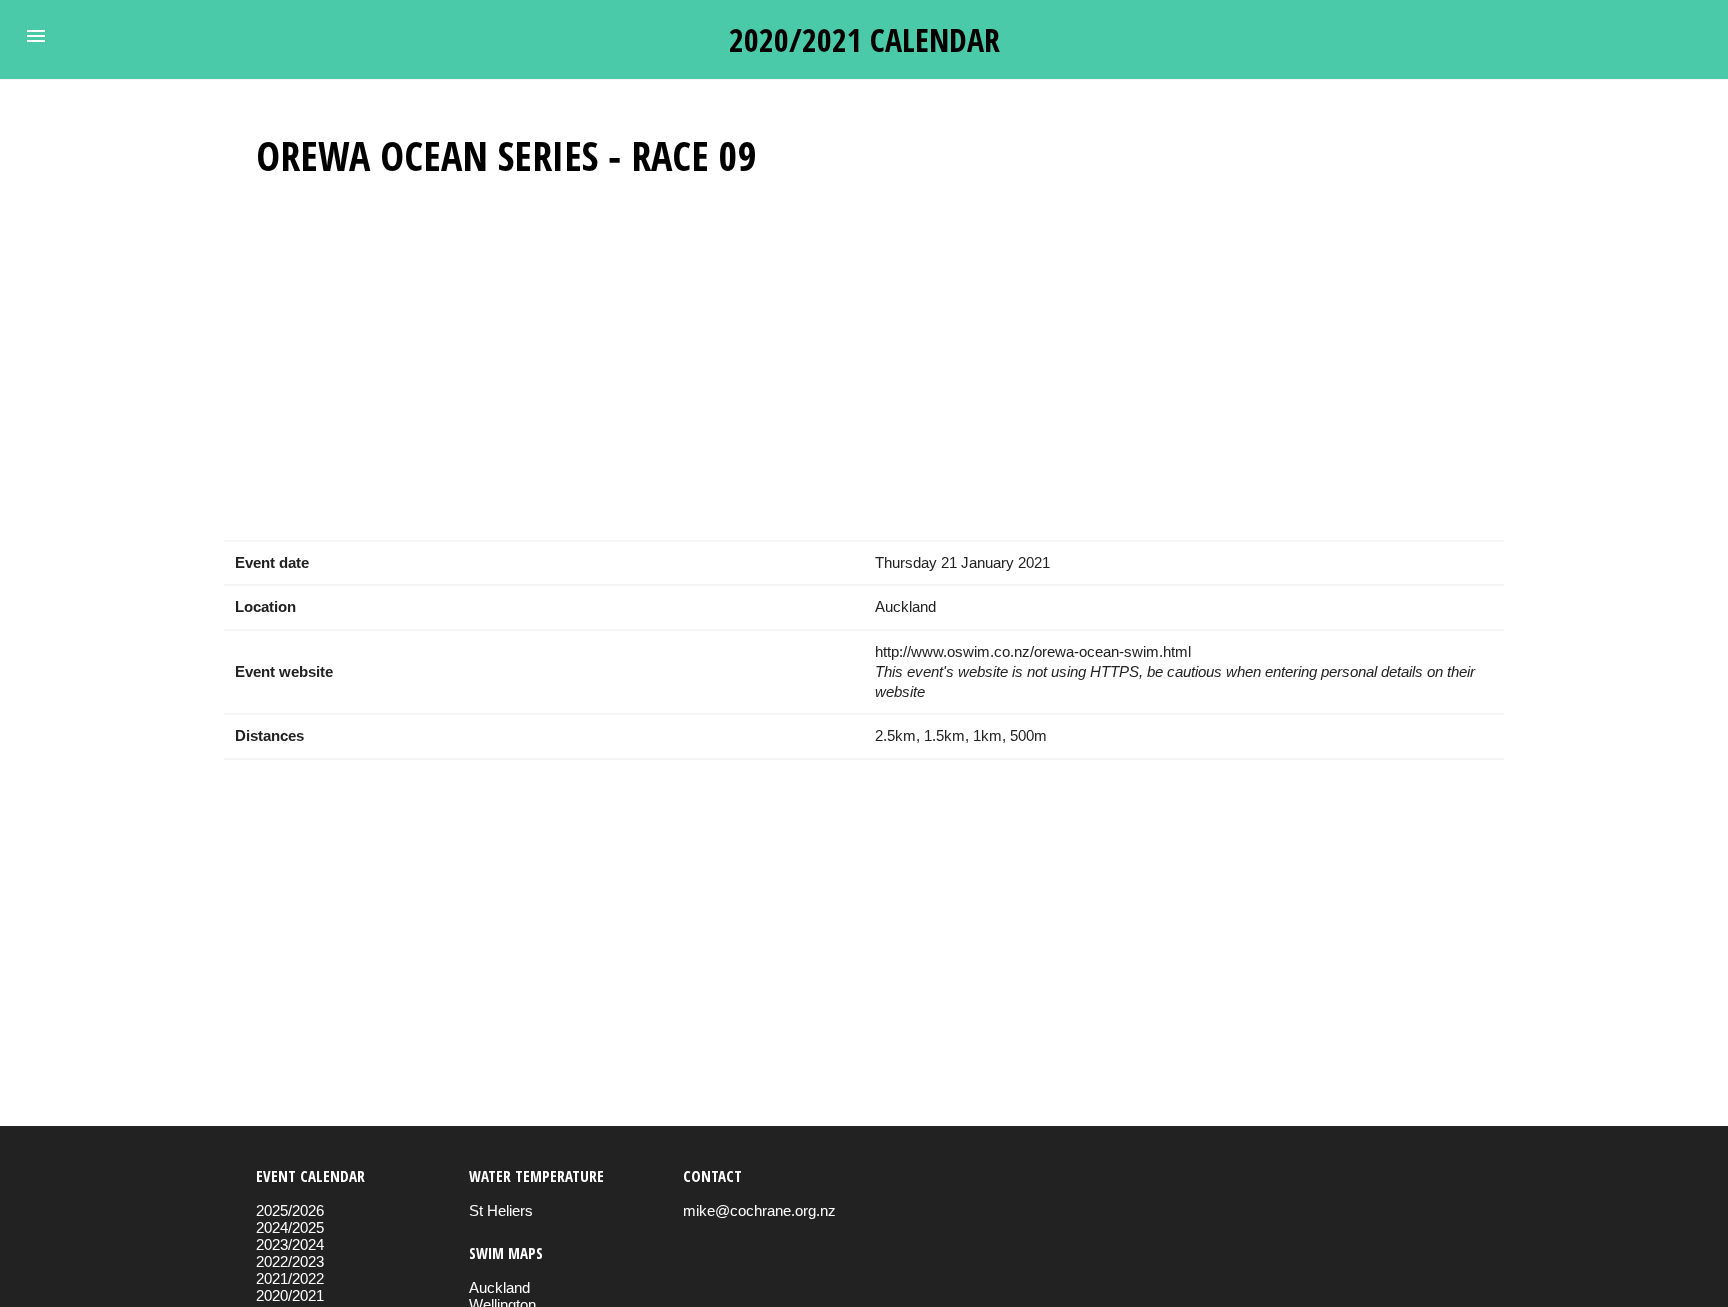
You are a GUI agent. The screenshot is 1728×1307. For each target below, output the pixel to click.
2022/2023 (290, 1261)
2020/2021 (290, 1295)
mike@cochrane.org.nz (759, 1210)
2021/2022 (290, 1278)
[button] (36, 36)
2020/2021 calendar (864, 39)
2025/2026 (290, 1210)
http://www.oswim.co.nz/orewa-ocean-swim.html (1033, 651)
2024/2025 (290, 1227)
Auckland (499, 1287)
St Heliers (501, 1210)
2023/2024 (290, 1244)
